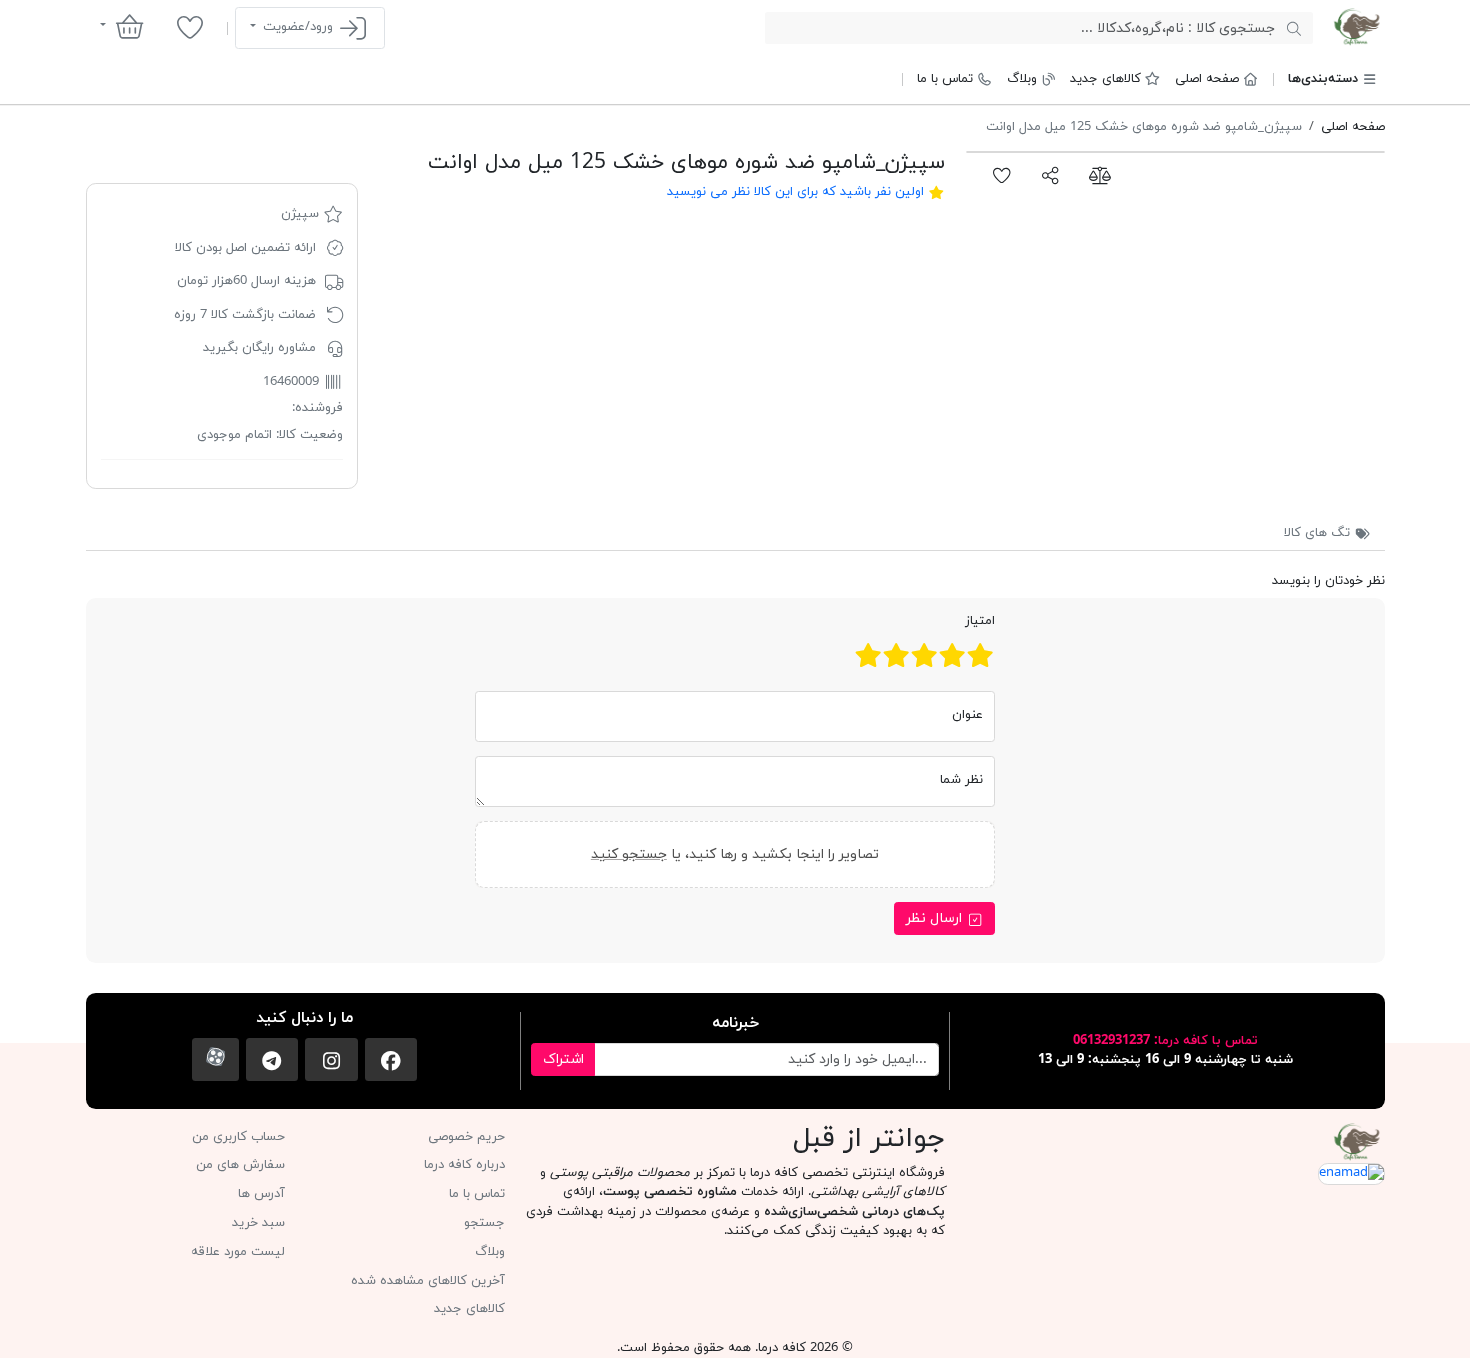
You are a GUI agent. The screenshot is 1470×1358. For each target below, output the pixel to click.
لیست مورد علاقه (238, 1252)
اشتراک (563, 1059)
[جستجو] (1293, 28)
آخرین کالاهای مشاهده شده (428, 1281)
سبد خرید (258, 1223)
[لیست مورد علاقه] (189, 27)
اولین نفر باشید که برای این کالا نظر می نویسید (795, 192)
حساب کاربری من (238, 1137)
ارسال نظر (936, 918)
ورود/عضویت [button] (298, 27)
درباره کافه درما (464, 1165)
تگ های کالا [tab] (1319, 533)
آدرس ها (261, 1194)
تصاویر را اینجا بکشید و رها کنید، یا (735, 854)
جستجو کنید (629, 854)
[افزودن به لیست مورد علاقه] (1002, 175)
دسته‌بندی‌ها (1323, 79)
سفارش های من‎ (240, 1165)
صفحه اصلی (1207, 79)
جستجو (484, 1223)
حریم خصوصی (466, 1137)
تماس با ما (945, 79)
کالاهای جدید (1105, 79)
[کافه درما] (1356, 27)
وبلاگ (1022, 79)
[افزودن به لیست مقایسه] (1099, 175)
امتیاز (980, 621)
